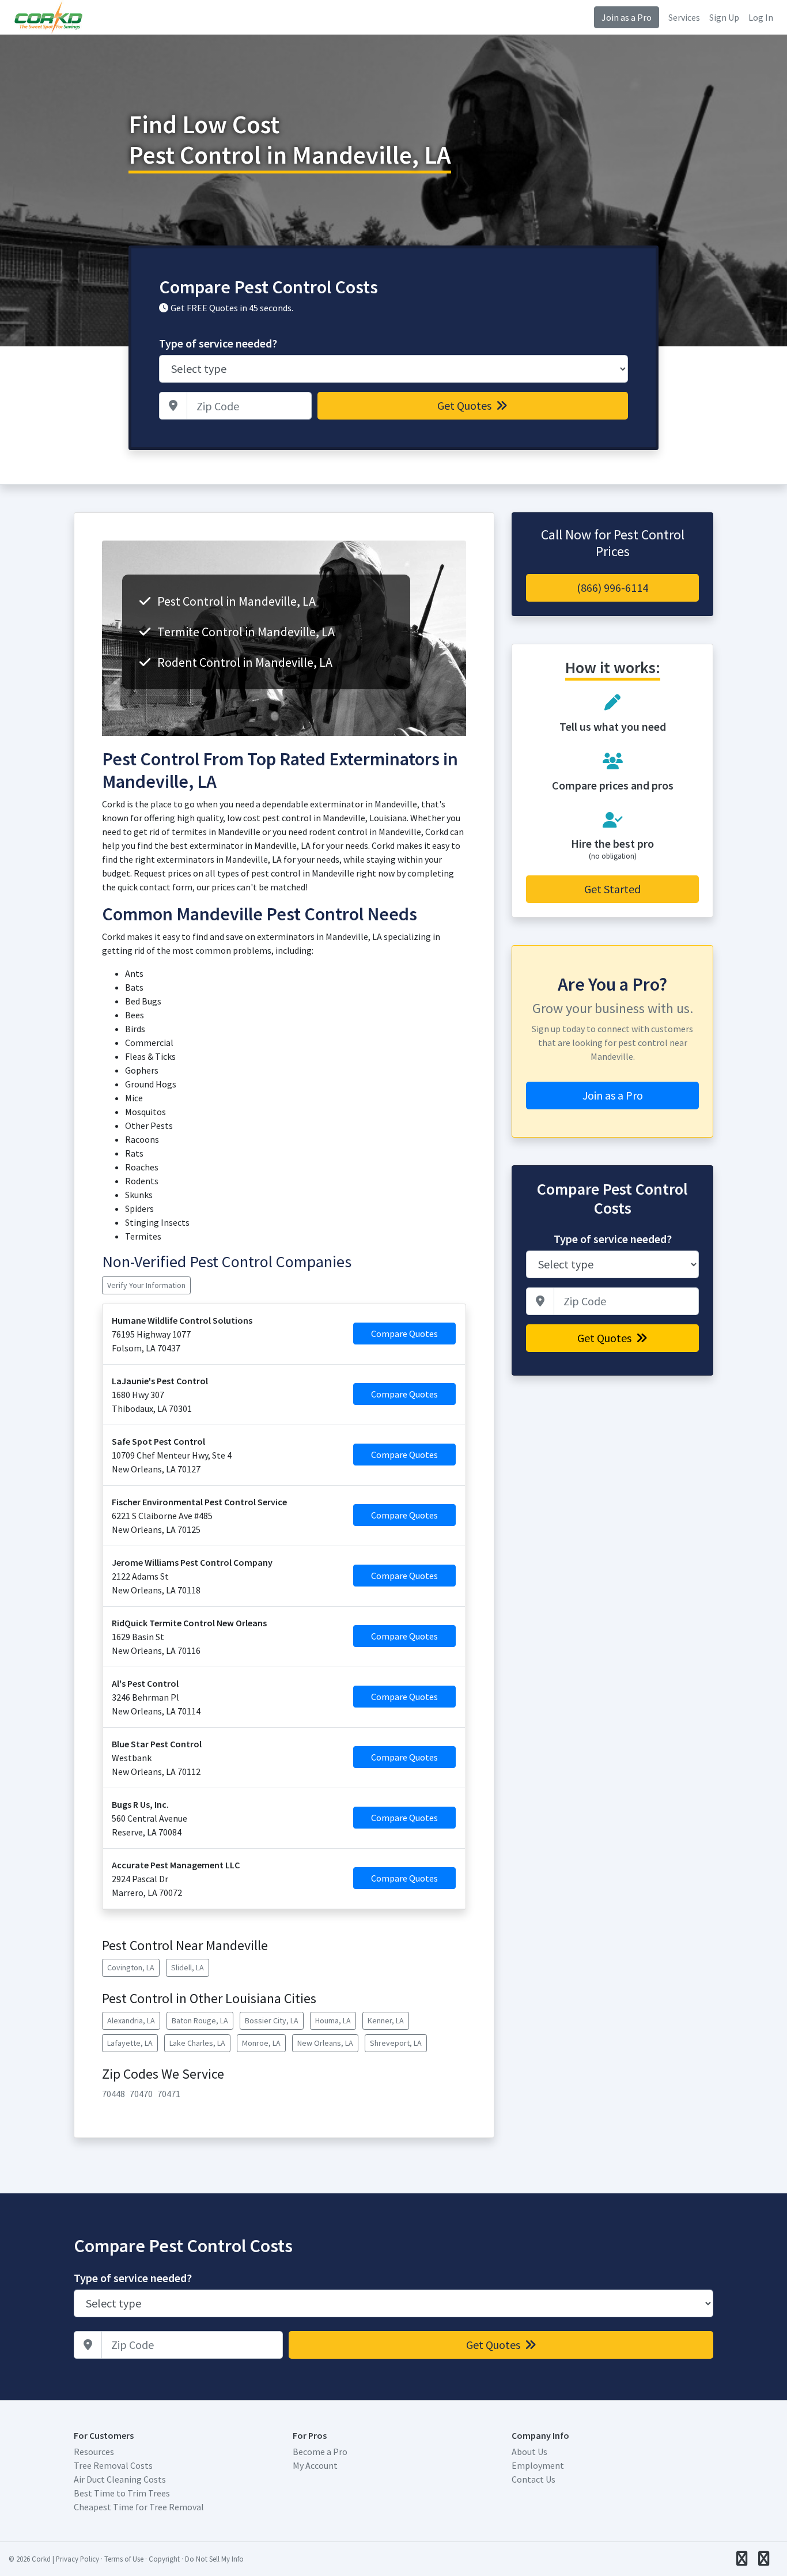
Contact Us (534, 2479)
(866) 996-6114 (612, 588)
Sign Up (724, 17)
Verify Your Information (146, 1285)
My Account (315, 2465)
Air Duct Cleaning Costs (120, 2479)
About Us (529, 2452)
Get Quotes (466, 405)
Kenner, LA (386, 2020)
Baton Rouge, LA (200, 2020)
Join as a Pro (627, 17)
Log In (761, 17)
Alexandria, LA (131, 2020)
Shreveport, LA (396, 2043)
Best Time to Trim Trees (122, 2493)
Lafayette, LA (130, 2043)
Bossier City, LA (272, 2020)
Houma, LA (333, 2020)
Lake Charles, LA (197, 2043)
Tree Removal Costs (113, 2465)
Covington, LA (131, 1967)
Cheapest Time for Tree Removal (139, 2507)
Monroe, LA (261, 2043)
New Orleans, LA (325, 2043)
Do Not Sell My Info (214, 2559)
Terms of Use (124, 2559)
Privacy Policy (77, 2559)
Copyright (164, 2559)
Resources (94, 2452)
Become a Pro (320, 2452)
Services (684, 17)
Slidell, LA (188, 1967)
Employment (538, 2465)
